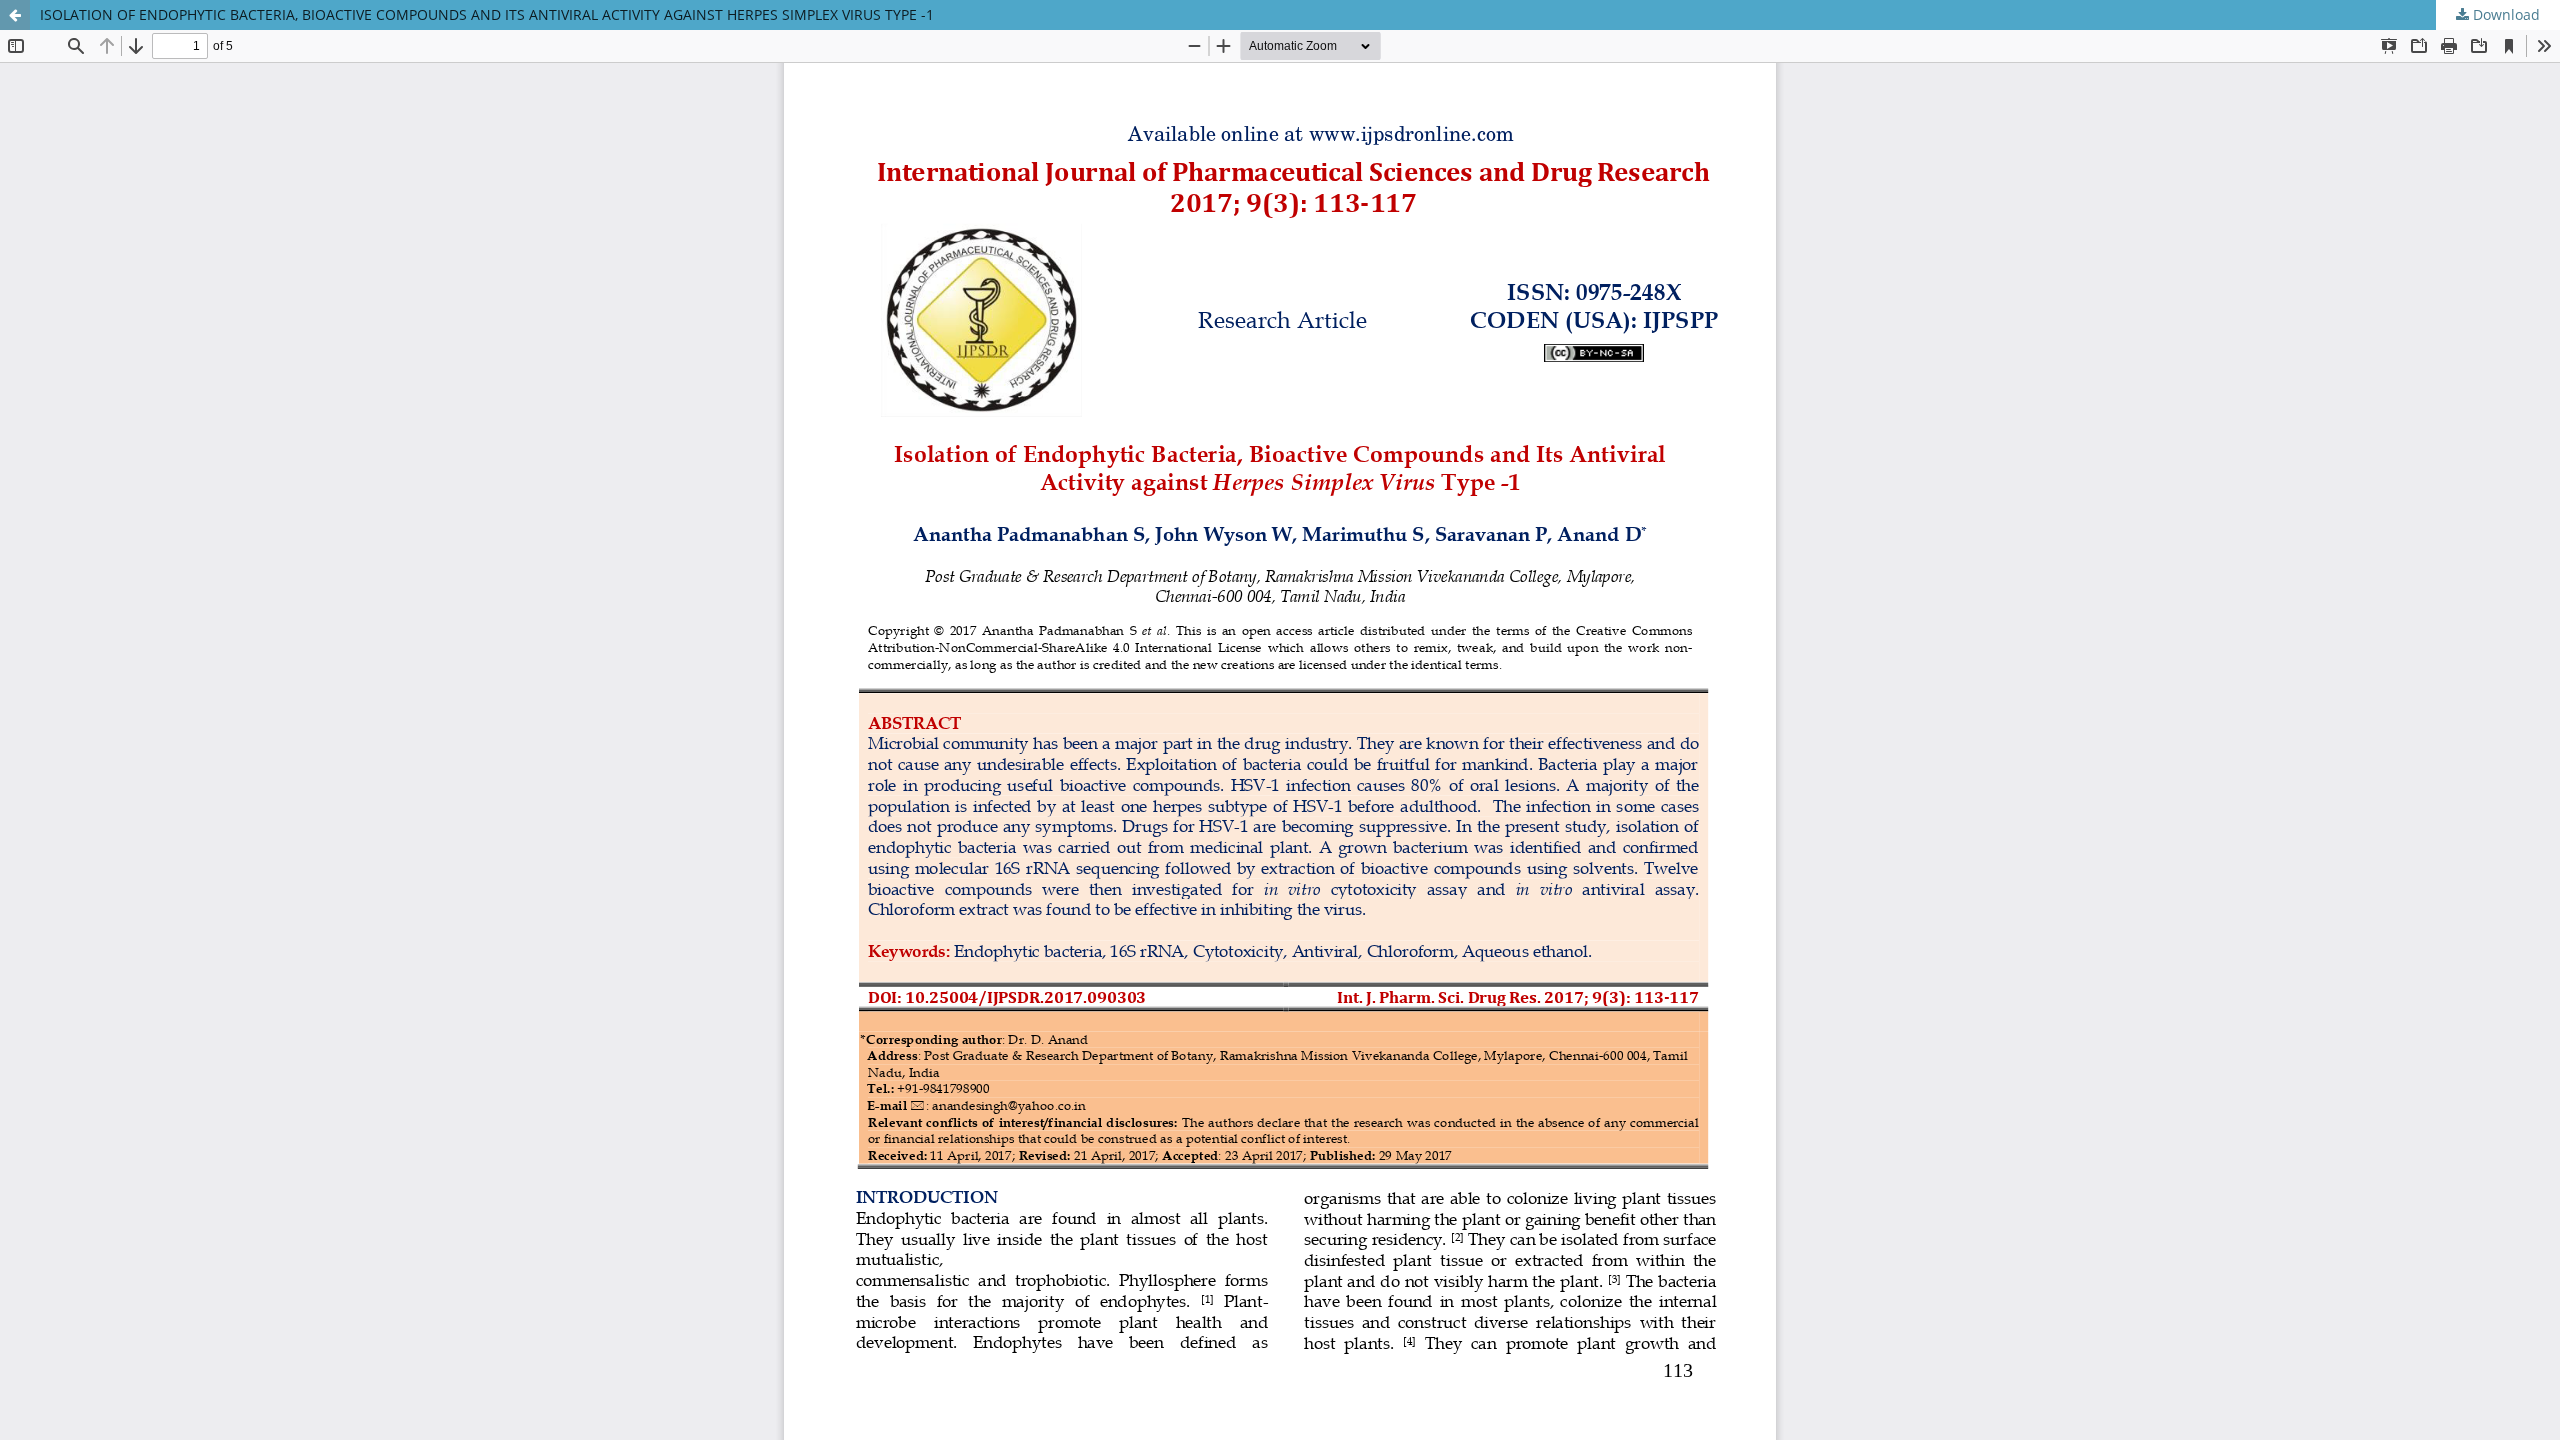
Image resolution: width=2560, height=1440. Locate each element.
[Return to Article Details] (15, 15)
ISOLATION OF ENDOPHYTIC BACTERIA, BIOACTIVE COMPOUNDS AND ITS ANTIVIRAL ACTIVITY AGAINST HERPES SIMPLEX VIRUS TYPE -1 (487, 14)
